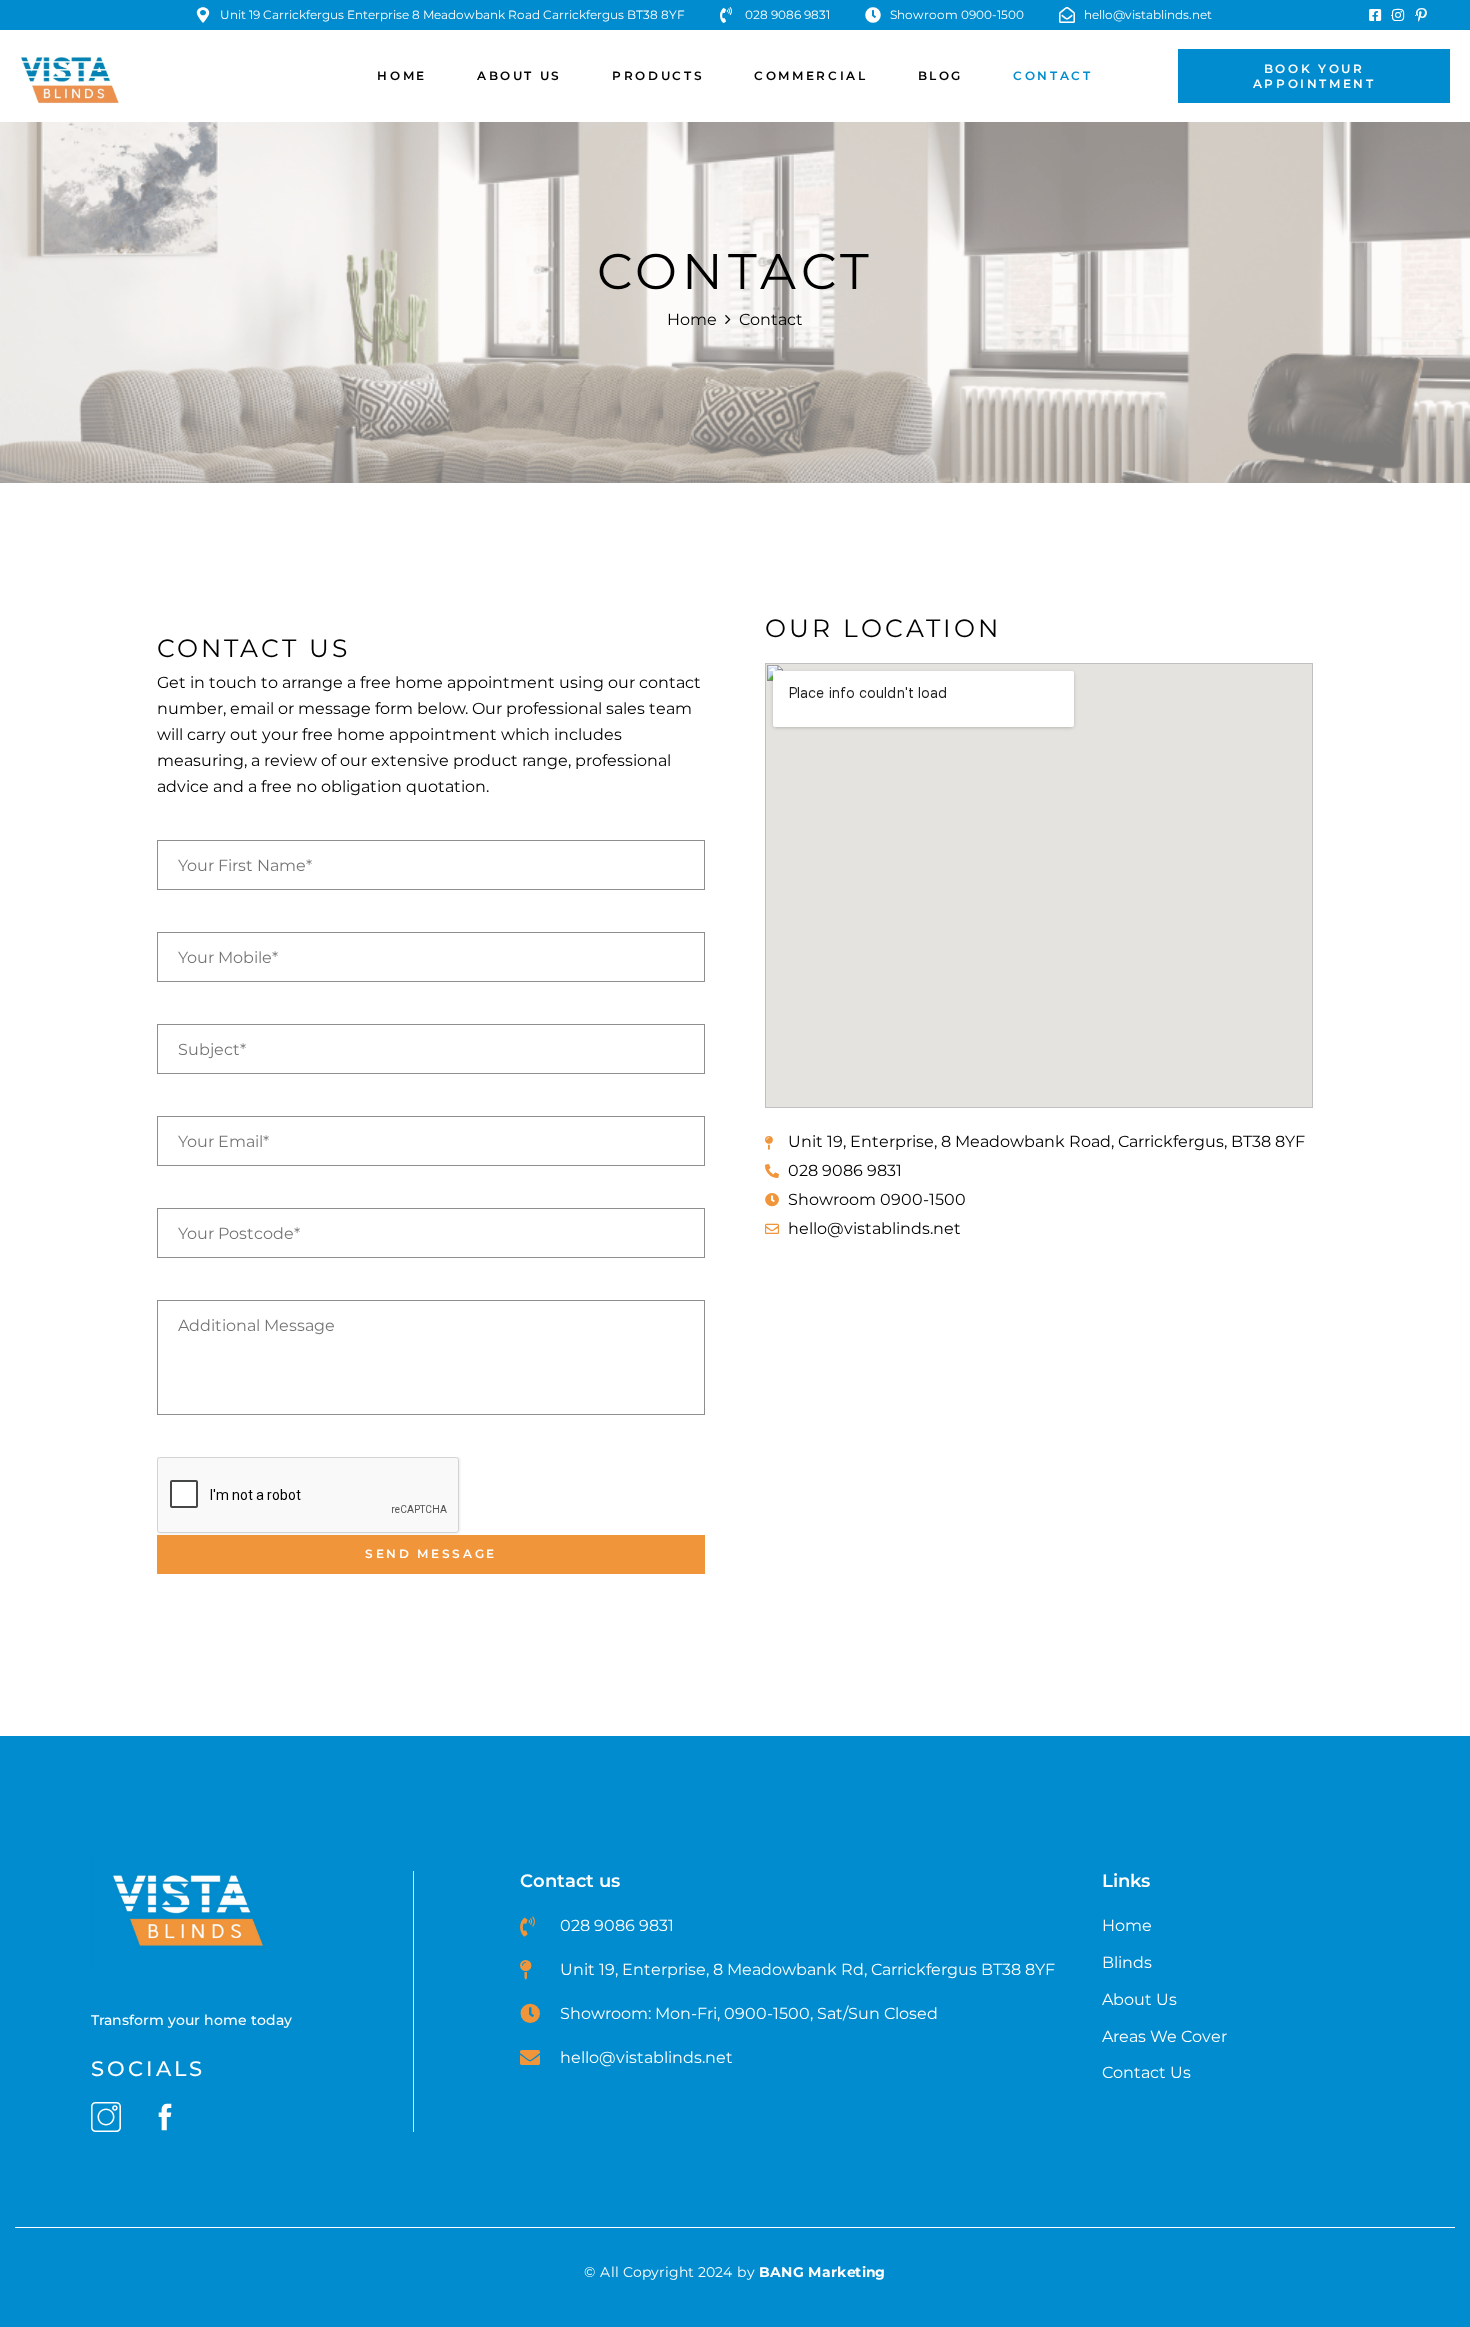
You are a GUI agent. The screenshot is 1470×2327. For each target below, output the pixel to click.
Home (692, 319)
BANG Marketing (822, 2272)
